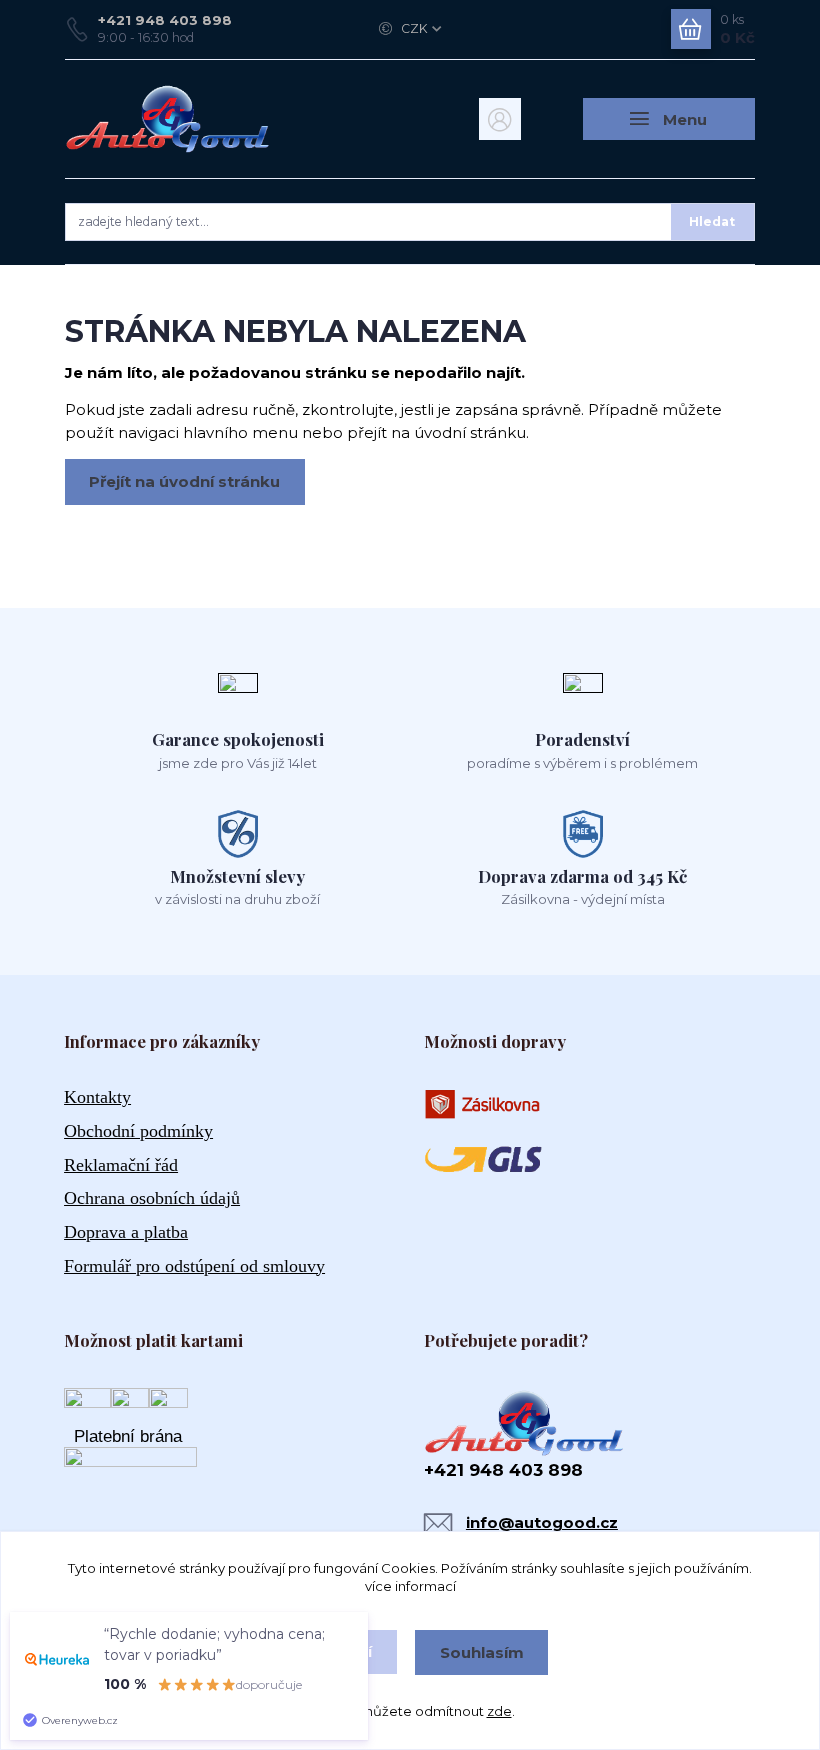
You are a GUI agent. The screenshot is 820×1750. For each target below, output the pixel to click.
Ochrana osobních (152, 1198)
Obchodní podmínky (138, 1131)
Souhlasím (482, 1652)
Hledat (712, 221)
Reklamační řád (121, 1165)
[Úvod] (168, 119)
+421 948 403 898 (165, 20)
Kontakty (97, 1097)
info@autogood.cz (542, 1522)
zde (499, 1711)
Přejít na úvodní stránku (184, 481)
